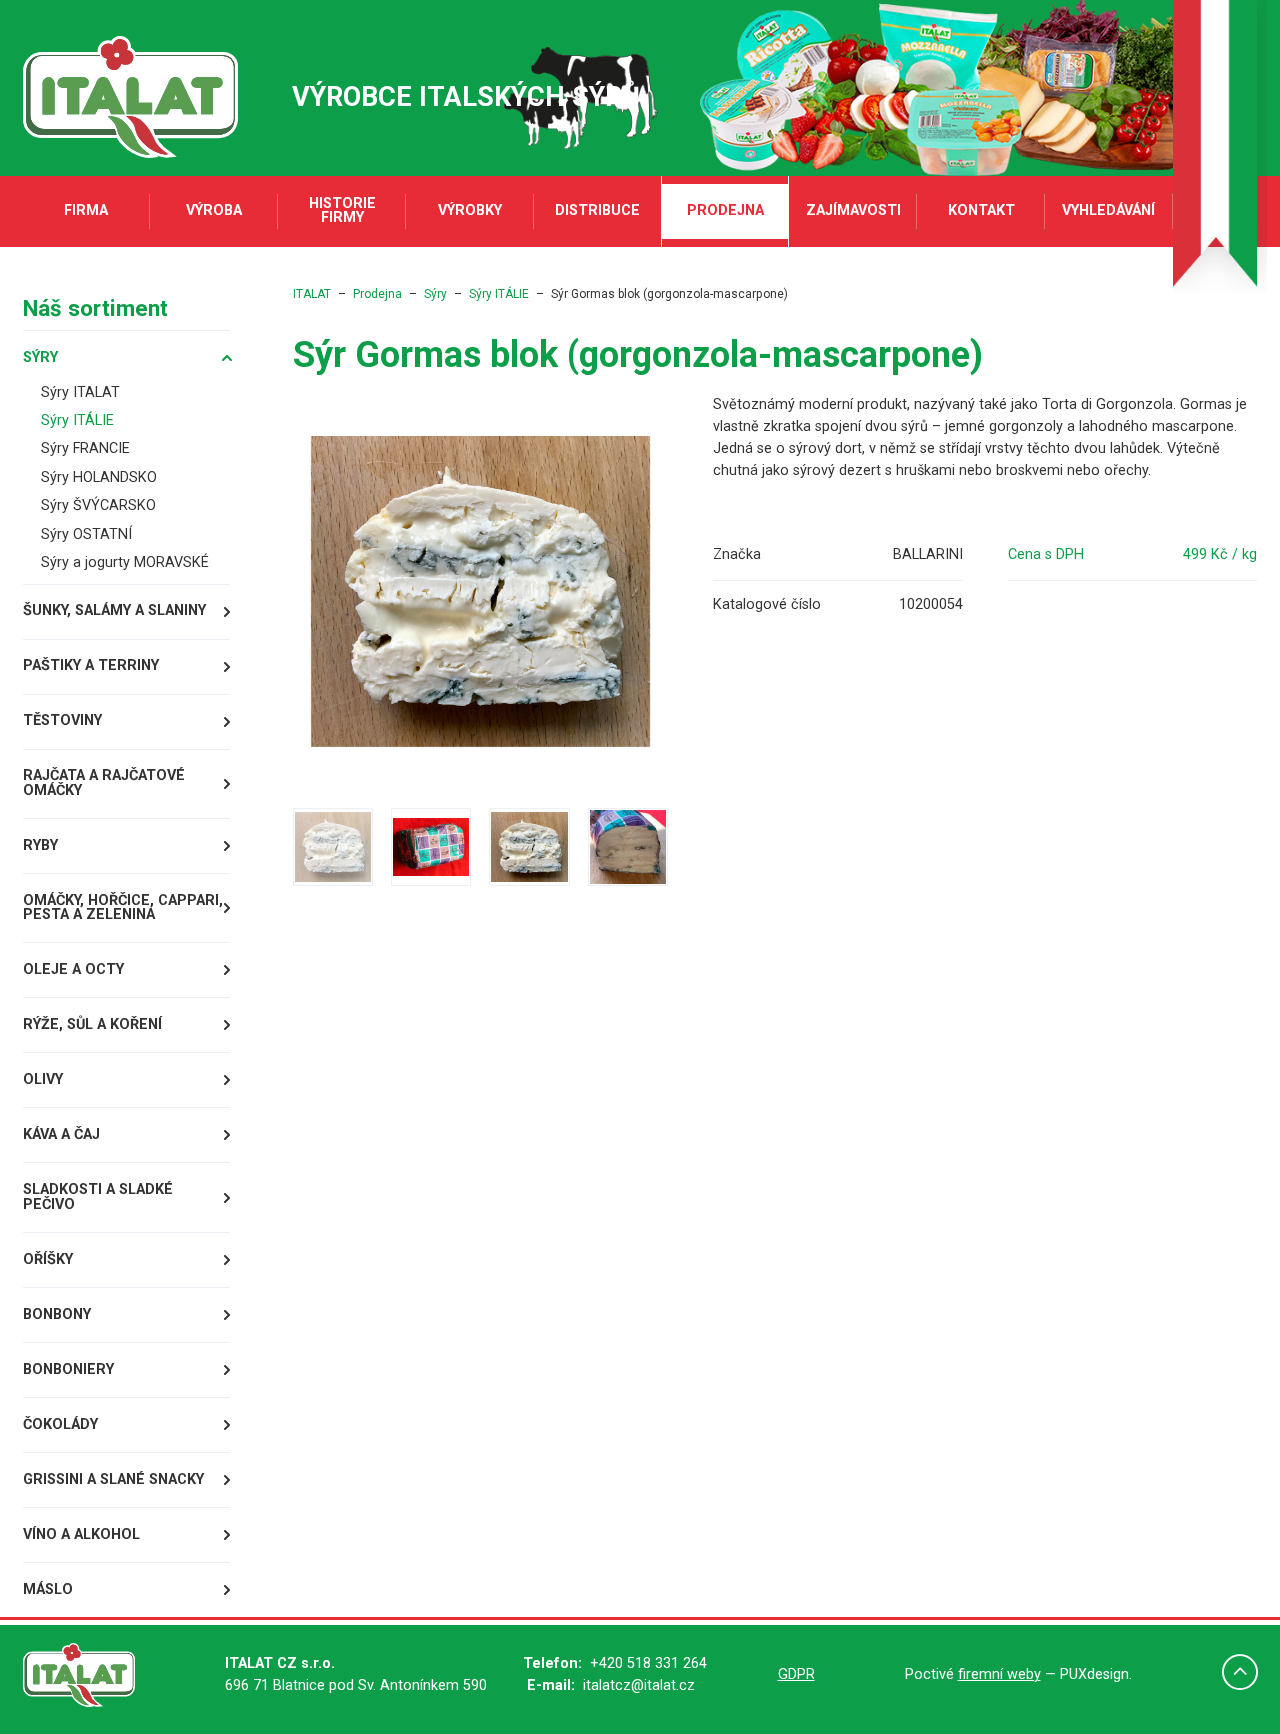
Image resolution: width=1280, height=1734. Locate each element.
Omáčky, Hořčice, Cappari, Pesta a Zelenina (123, 907)
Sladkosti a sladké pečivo (98, 1196)
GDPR (796, 1674)
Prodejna (725, 210)
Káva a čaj (61, 1134)
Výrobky (470, 210)
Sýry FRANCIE (85, 448)
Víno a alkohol (81, 1534)
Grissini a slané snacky (113, 1479)
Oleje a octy (73, 969)
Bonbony (57, 1314)
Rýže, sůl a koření (92, 1024)
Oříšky (48, 1259)
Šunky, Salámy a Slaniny (114, 610)
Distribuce (597, 210)
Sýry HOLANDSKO (99, 477)
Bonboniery (68, 1369)
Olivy (43, 1079)
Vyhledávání (1108, 210)
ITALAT (312, 294)
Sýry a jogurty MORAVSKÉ (125, 562)
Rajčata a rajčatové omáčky (104, 782)
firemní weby (999, 1674)
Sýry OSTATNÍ (86, 534)
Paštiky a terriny (91, 665)
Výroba (214, 210)
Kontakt (981, 210)
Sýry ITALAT (80, 392)
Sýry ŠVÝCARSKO (98, 505)
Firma (86, 210)
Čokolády (60, 1424)
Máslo (48, 1589)
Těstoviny (62, 720)
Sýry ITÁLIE (77, 420)
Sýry (40, 357)
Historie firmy (342, 210)
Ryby (40, 845)
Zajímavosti (853, 210)
